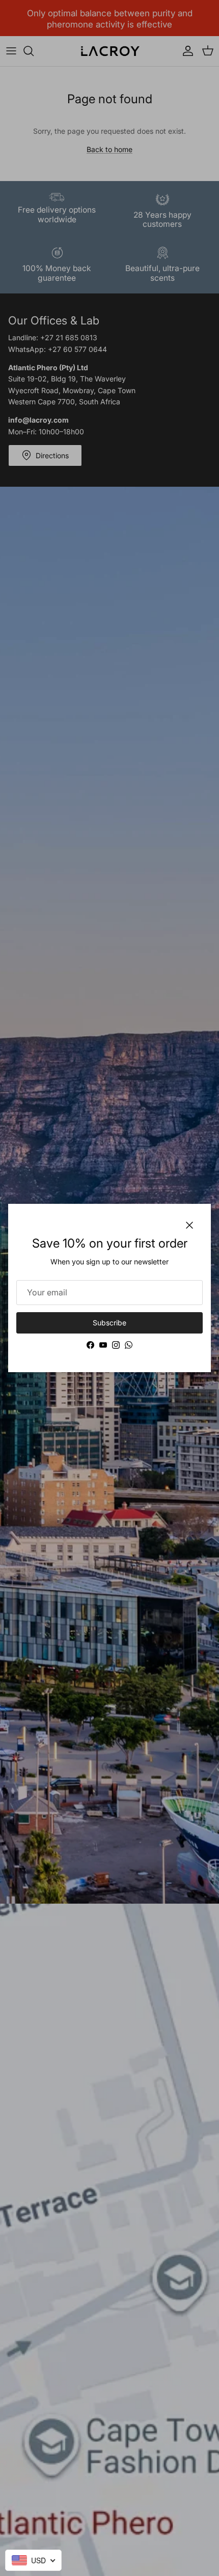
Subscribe (109, 1323)
